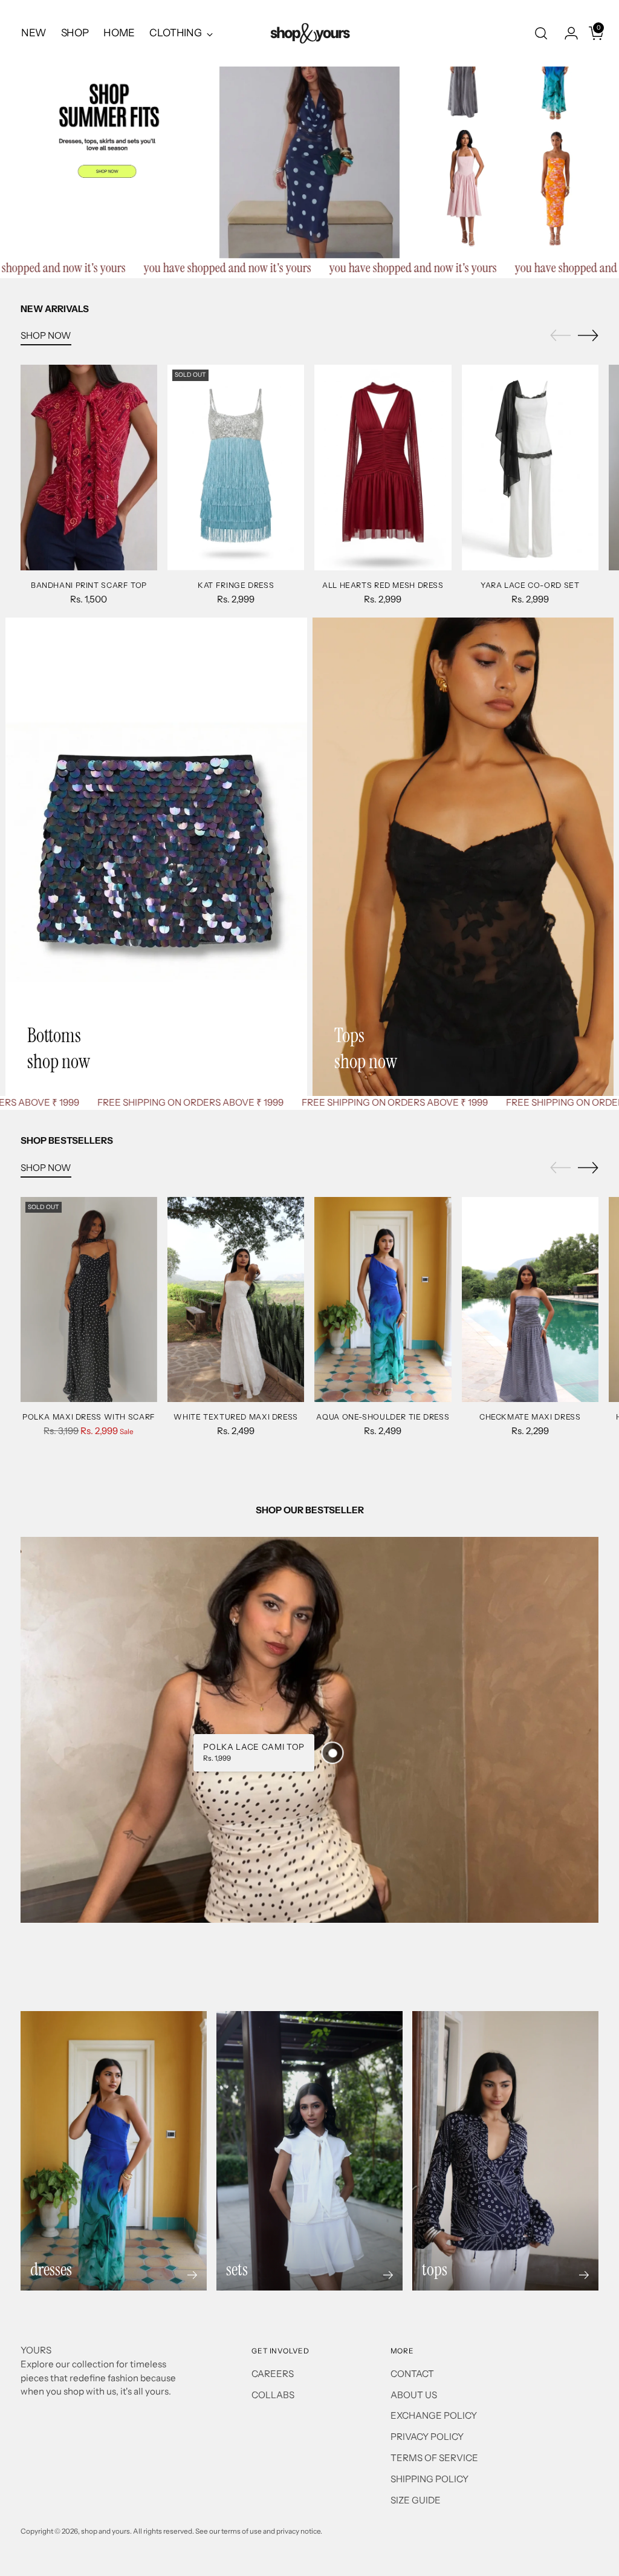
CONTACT (412, 2374)
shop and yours (105, 2531)
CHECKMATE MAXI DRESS (530, 1417)
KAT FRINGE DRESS (236, 585)
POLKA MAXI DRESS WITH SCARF (89, 1417)
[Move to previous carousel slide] (560, 336)
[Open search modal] (541, 33)
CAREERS (273, 2374)
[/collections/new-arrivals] (309, 129)
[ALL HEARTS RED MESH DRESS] (383, 467)
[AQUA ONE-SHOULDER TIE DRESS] (383, 1299)
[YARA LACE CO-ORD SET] (530, 467)
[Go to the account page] (566, 33)
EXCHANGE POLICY (434, 2415)
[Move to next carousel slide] (588, 335)
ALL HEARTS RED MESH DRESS (383, 585)
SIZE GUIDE (416, 2500)
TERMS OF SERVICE (434, 2458)
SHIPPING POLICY (429, 2479)
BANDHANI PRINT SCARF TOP (89, 585)
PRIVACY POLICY (427, 2437)
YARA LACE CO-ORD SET (530, 585)
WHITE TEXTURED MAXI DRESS (236, 1417)
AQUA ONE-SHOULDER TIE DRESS (383, 1417)
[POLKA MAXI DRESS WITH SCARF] (89, 1299)
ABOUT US (414, 2395)
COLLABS (273, 2395)
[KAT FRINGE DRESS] (236, 467)
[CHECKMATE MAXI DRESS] (530, 1299)
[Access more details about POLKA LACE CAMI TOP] (333, 1753)
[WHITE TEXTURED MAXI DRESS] (236, 1299)
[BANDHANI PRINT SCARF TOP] (89, 467)
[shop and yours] (309, 33)
